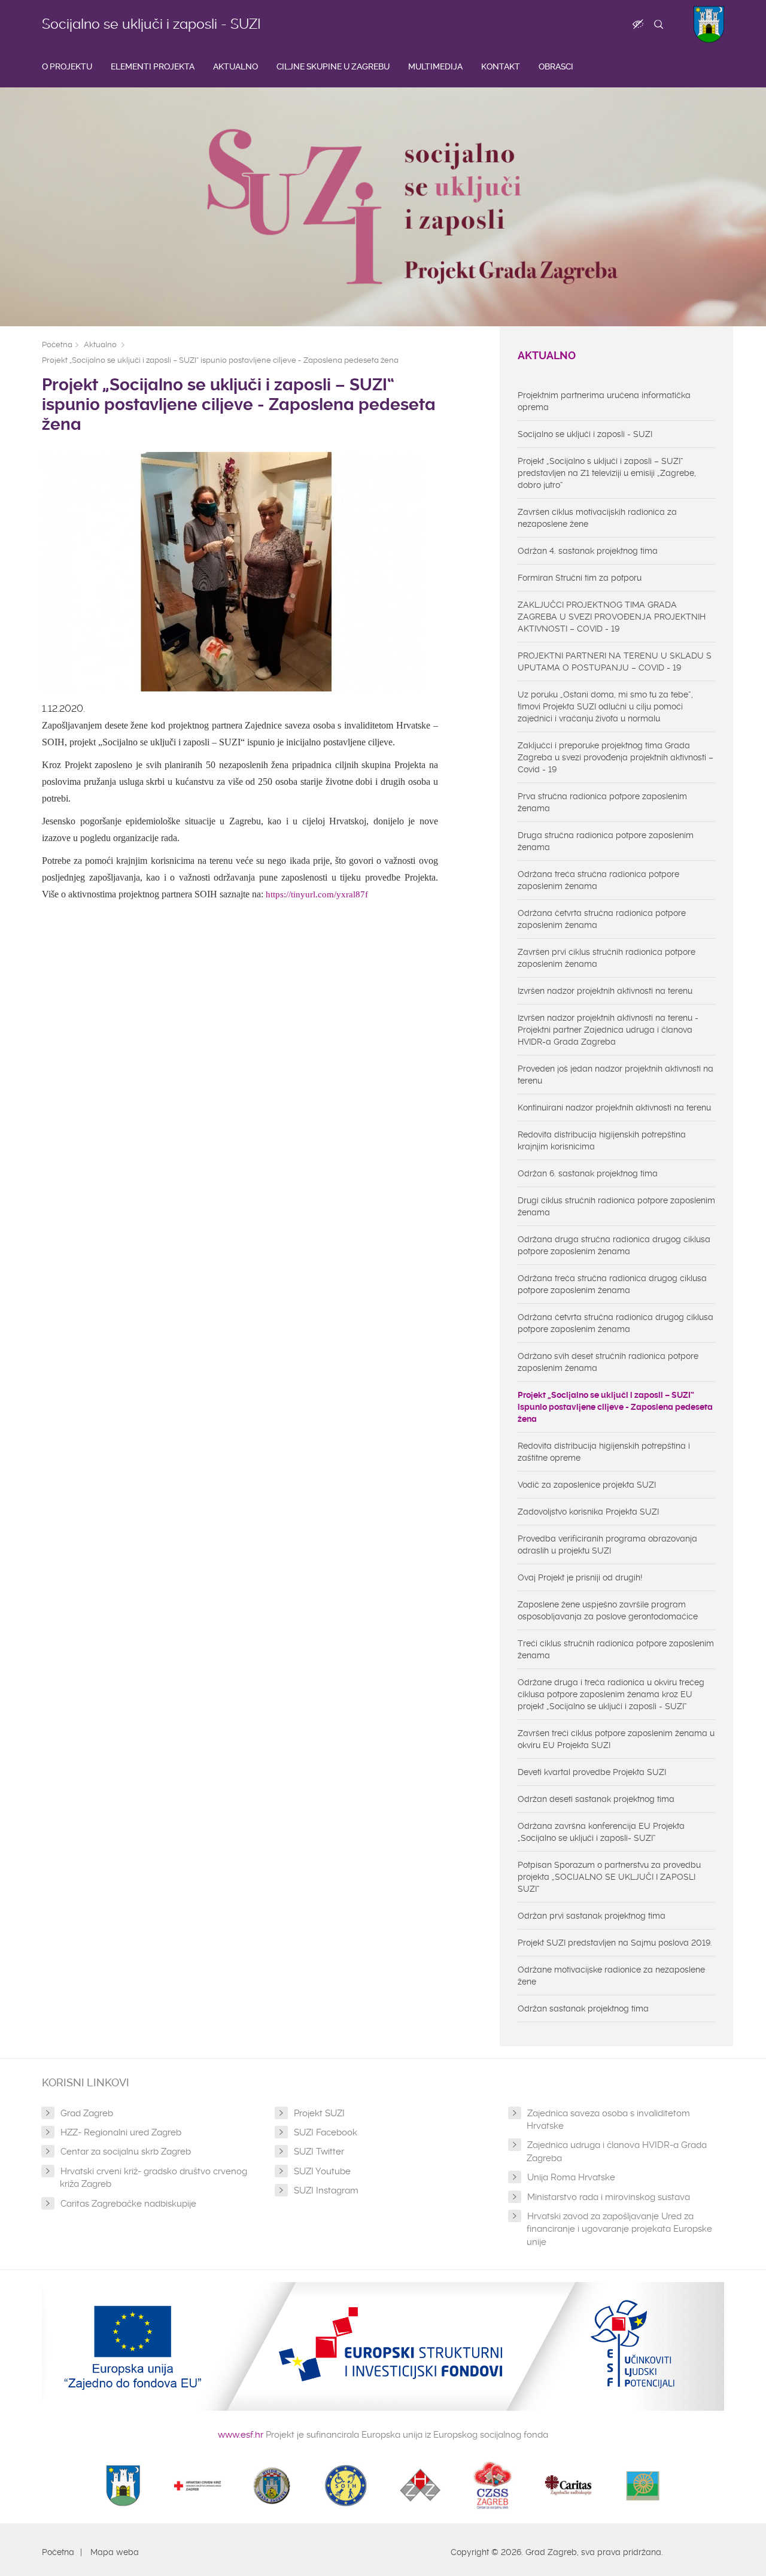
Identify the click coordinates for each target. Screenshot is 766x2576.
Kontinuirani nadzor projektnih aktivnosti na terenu (614, 1108)
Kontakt (501, 66)
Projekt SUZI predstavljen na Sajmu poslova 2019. (615, 1943)
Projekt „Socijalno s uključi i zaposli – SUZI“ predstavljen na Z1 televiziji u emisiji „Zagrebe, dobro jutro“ (607, 473)
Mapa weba (115, 2552)
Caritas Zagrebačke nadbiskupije (128, 2204)
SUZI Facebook (326, 2132)
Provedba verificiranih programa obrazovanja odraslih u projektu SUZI (607, 1545)
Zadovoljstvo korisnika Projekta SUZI (588, 1512)
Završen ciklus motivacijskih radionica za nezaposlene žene (597, 518)
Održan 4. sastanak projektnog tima (588, 551)
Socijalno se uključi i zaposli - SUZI (151, 24)
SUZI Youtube (322, 2171)
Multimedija (435, 66)
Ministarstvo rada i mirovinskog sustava (609, 2197)
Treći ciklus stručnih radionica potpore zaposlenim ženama (616, 1649)
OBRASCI (556, 66)
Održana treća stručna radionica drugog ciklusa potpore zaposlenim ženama (612, 1284)
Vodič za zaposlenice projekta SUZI (587, 1485)
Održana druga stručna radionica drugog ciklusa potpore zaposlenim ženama (614, 1245)
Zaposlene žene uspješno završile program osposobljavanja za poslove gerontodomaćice (608, 1610)
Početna (57, 345)
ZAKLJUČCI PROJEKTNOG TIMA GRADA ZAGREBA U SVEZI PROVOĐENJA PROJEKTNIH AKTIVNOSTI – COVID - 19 (612, 617)
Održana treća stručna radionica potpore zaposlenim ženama (598, 880)
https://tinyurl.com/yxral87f (317, 894)
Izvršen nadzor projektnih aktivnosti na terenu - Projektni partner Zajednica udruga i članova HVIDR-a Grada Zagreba (608, 1030)
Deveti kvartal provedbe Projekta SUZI (592, 1772)
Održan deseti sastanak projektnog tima (596, 1799)
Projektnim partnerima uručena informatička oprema (604, 401)
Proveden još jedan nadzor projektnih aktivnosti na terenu (615, 1075)
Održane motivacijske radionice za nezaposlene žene (611, 1976)
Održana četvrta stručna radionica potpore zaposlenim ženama (602, 919)
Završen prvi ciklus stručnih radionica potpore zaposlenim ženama (607, 958)
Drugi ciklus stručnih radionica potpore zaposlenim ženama (616, 1206)
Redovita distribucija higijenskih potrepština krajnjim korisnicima (602, 1140)
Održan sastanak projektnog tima (583, 2008)
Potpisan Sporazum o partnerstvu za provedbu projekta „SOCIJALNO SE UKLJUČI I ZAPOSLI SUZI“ (609, 1877)
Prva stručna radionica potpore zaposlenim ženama (602, 802)
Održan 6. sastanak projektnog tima (588, 1173)
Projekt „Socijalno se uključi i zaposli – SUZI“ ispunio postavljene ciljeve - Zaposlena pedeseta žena (220, 360)
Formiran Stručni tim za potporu (580, 578)
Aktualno (235, 66)
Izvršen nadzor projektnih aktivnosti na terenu (605, 991)
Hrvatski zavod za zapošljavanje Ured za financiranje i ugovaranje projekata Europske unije (619, 2229)
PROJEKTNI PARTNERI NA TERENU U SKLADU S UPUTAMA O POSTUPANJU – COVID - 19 (615, 662)
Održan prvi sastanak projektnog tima (592, 1916)
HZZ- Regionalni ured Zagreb (121, 2132)
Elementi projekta (153, 66)
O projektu (67, 66)
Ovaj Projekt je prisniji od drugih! (580, 1577)
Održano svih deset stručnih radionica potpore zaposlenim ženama (608, 1362)
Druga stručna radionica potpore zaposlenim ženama (606, 841)
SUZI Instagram (326, 2190)
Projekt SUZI (319, 2113)
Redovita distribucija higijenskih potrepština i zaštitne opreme (604, 1452)
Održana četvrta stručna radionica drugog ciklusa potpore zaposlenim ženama (615, 1323)
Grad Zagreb (87, 2113)
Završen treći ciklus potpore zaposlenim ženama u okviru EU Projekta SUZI (616, 1739)
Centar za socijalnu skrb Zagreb (126, 2152)
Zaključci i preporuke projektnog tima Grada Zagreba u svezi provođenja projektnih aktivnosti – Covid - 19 (615, 757)
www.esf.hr (241, 2435)
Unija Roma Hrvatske (571, 2177)
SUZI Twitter (319, 2152)
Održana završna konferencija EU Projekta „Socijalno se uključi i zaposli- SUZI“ (601, 1832)
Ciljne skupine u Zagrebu (333, 66)
